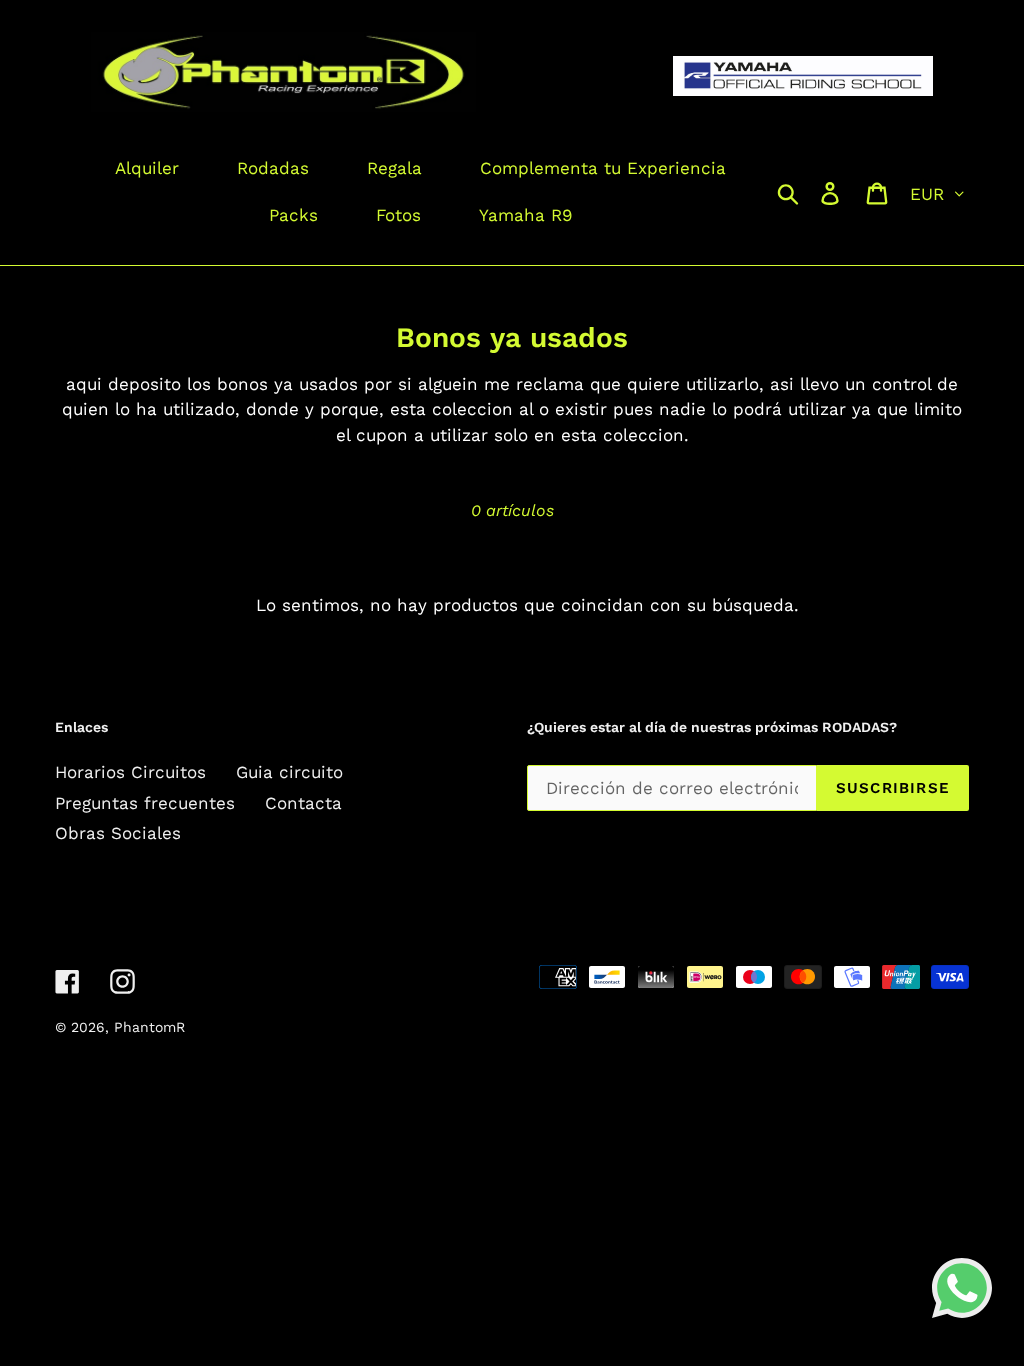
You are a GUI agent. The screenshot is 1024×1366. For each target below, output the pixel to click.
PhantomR (149, 1027)
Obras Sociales (118, 833)
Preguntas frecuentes (145, 803)
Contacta (303, 803)
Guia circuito (289, 772)
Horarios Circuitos (130, 772)
